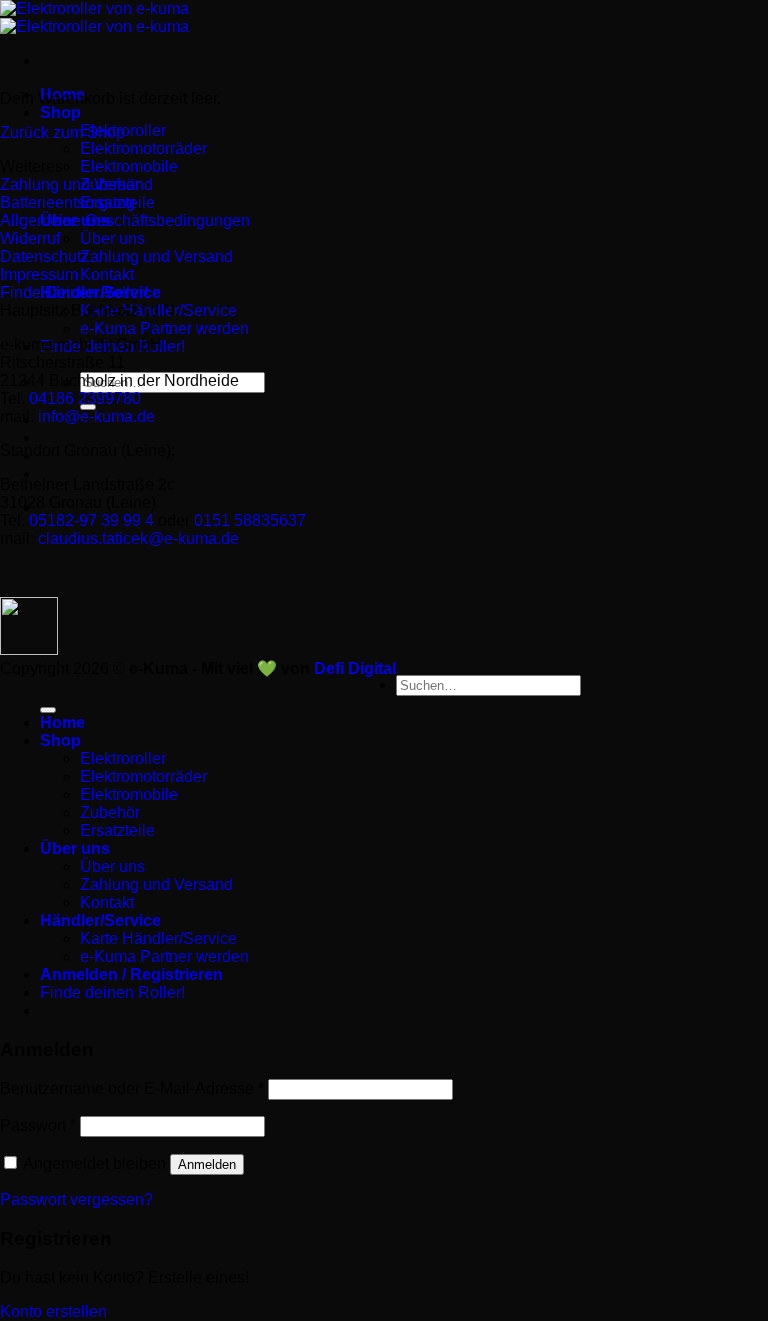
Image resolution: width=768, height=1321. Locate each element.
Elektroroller (123, 758)
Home (62, 722)
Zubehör (110, 812)
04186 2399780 (85, 398)
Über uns (112, 238)
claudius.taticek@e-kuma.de (138, 538)
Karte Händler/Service (158, 938)
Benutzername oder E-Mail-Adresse (132, 1088)
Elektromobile (129, 166)
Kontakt (107, 274)
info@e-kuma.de (96, 416)
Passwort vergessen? (76, 1199)
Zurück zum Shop (62, 132)
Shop (60, 112)
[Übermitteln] (48, 710)
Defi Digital (355, 668)
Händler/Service (100, 920)
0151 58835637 (250, 520)
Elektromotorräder (143, 148)
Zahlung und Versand (156, 256)
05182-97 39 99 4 (91, 520)
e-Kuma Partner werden (164, 328)
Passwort (38, 1125)
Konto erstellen (53, 1311)
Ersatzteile (117, 830)
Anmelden (207, 1164)
